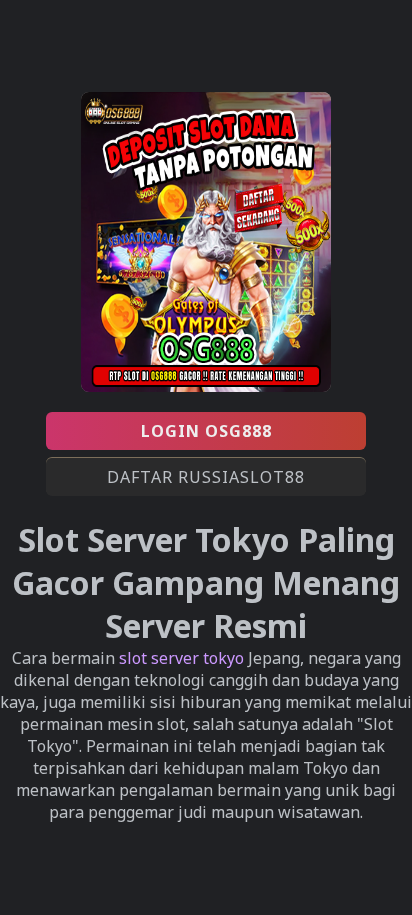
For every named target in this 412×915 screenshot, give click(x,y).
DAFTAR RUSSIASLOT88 (206, 477)
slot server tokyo (181, 658)
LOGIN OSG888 (206, 431)
